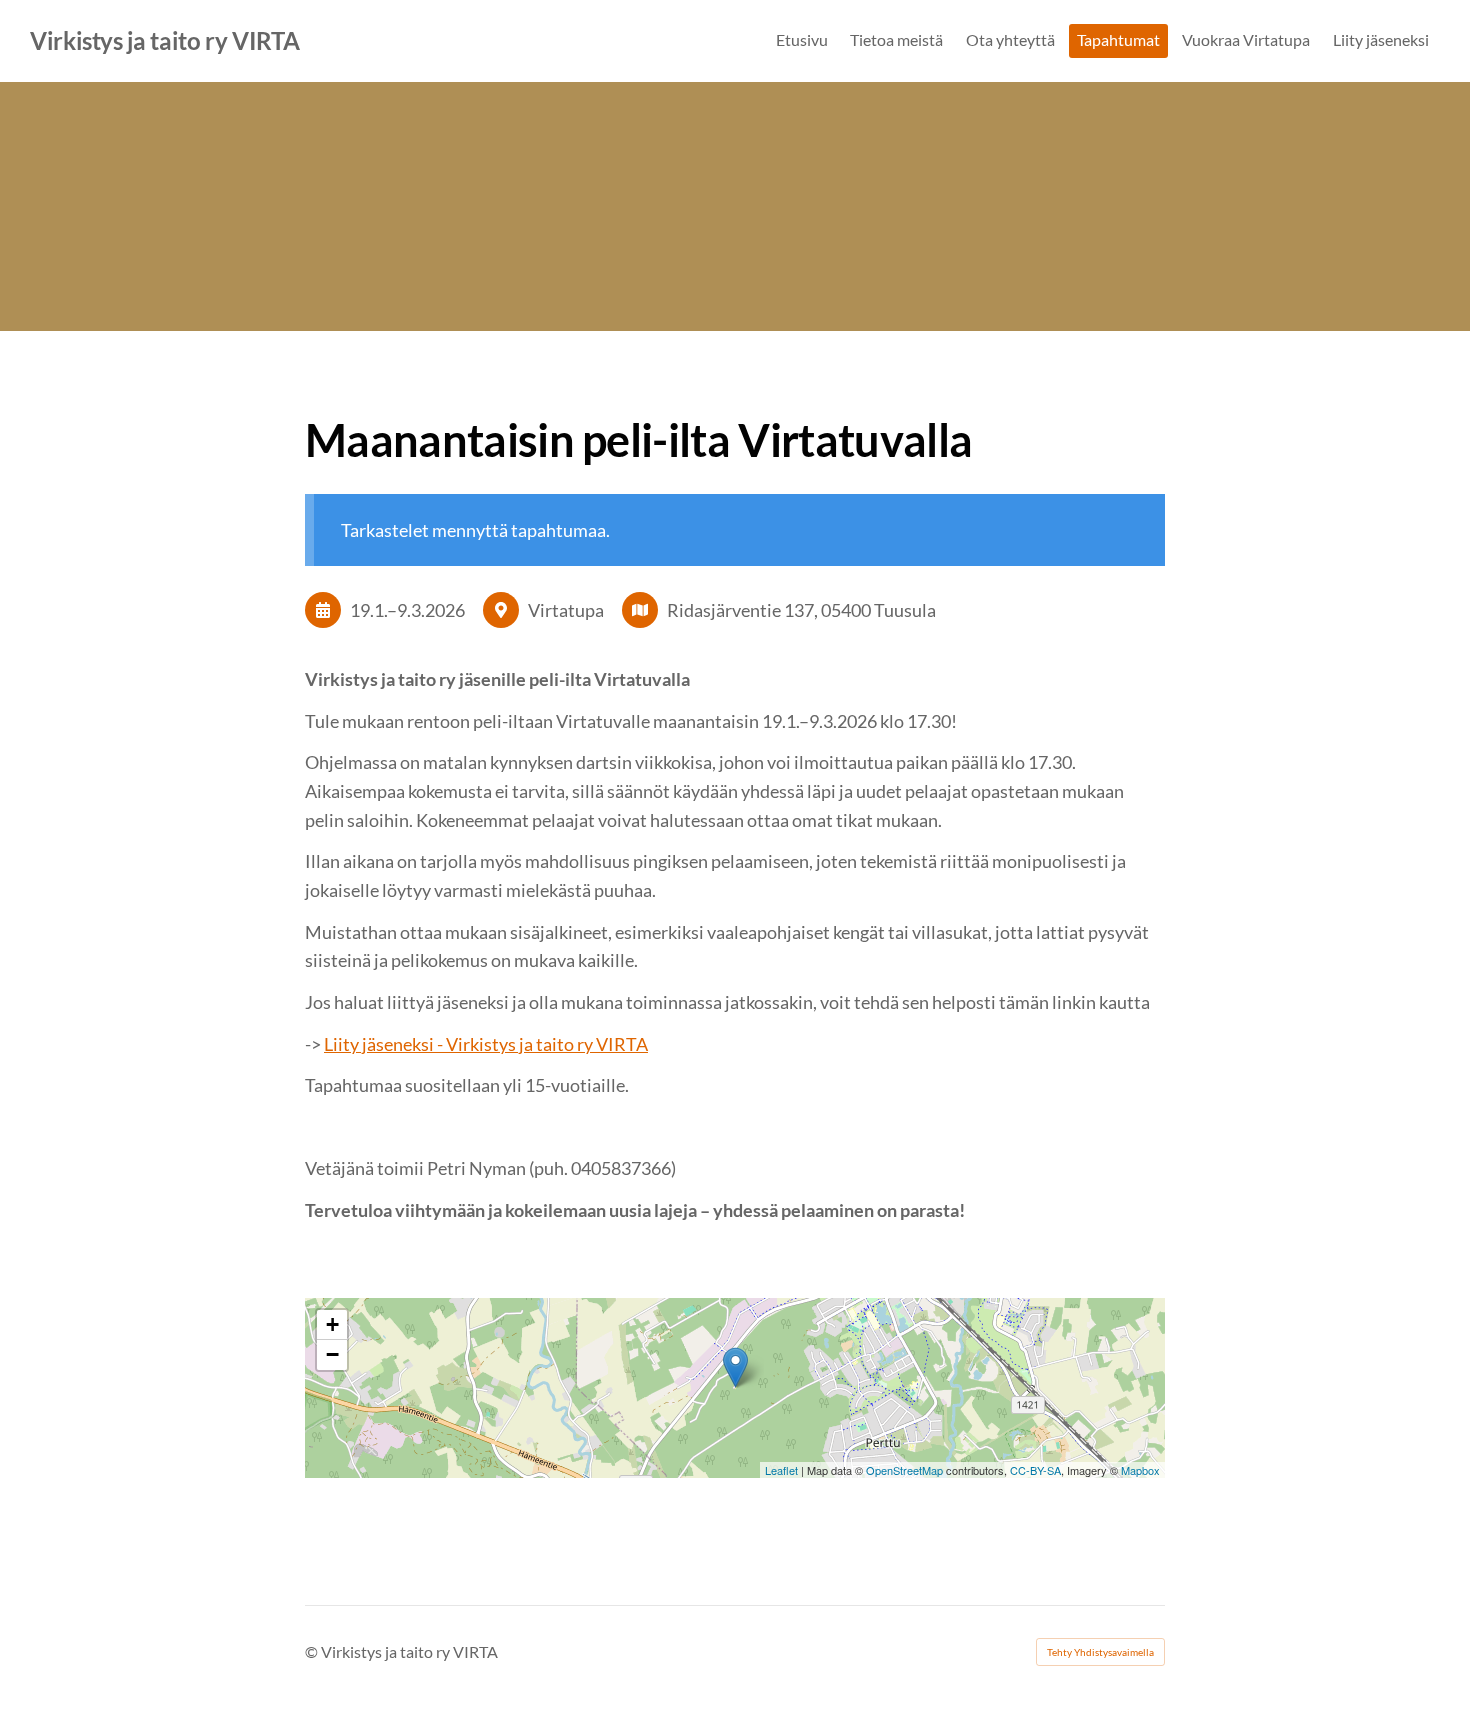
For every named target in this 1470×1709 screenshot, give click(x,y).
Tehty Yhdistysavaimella (1100, 1652)
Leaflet (781, 1470)
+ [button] (332, 1324)
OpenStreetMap (904, 1470)
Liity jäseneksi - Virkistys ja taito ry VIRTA (486, 1044)
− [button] (332, 1354)
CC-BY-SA (1035, 1470)
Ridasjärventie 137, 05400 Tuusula (801, 610)
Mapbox (1140, 1470)
